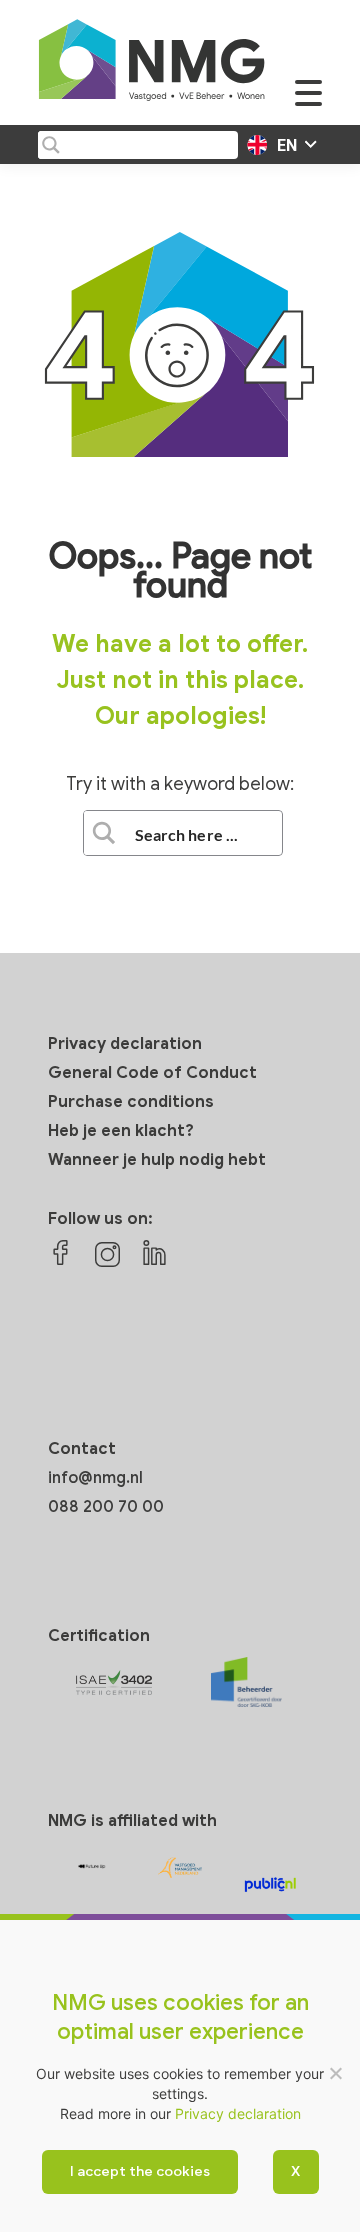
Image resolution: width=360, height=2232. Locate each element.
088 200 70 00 (106, 1507)
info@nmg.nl (95, 1478)
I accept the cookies (140, 2171)
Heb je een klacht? (121, 1131)
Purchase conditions (131, 1102)
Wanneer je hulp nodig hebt (157, 1160)
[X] (335, 2073)
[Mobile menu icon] (308, 103)
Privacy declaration (125, 1044)
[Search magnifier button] (50, 145)
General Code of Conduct (152, 1073)
